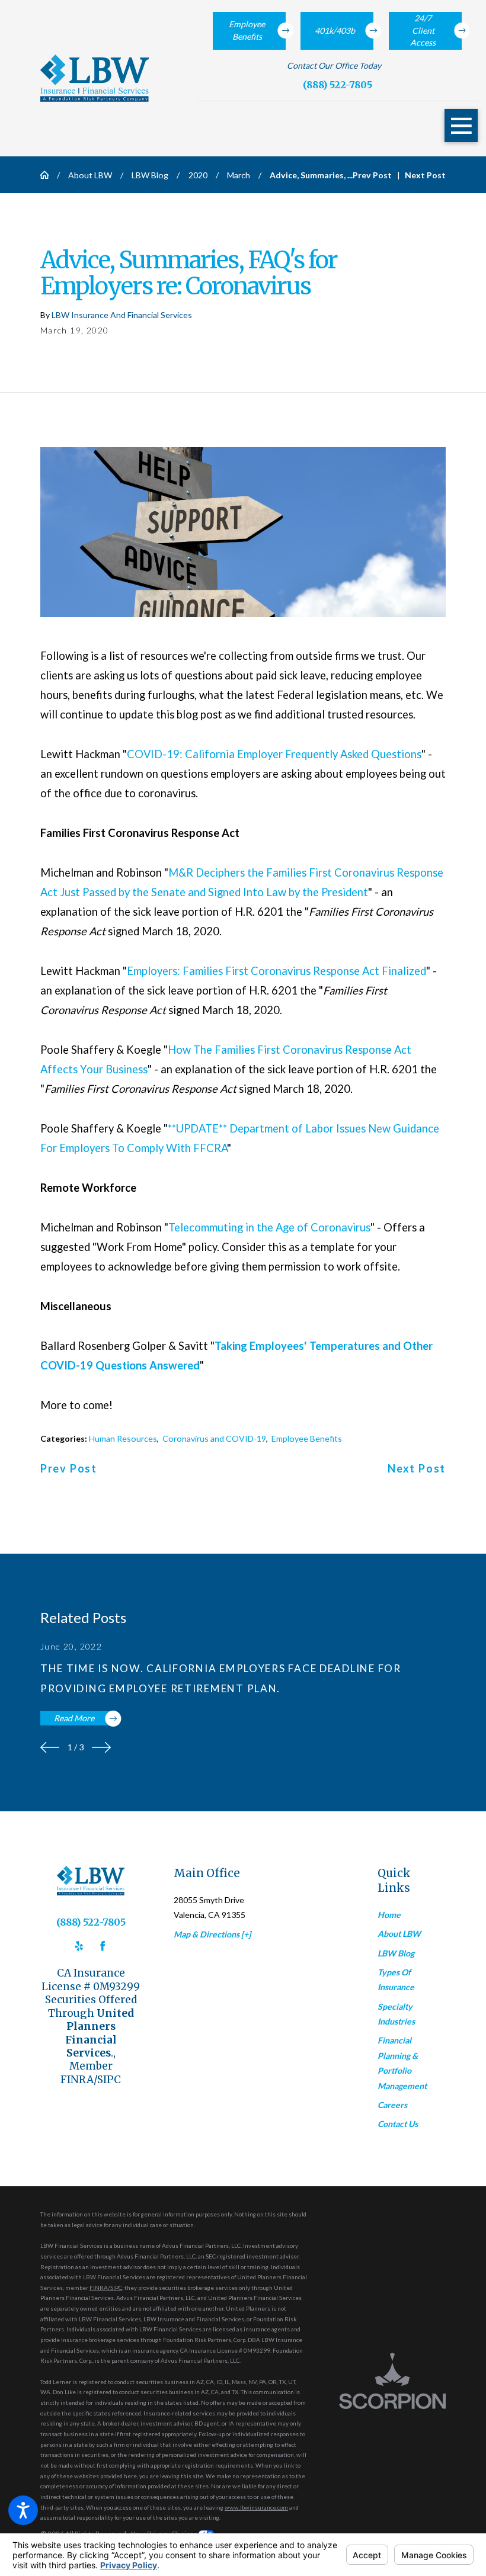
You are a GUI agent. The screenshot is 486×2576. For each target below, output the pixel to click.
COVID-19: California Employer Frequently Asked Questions (274, 754)
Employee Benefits (247, 30)
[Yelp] (79, 1946)
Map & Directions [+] (212, 1934)
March (239, 175)
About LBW (90, 175)
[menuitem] (412, 1915)
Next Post (417, 1469)
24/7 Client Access (423, 30)
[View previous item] (50, 1747)
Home (389, 1915)
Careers (392, 2105)
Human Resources (123, 1438)
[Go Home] (49, 175)
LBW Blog (150, 175)
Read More (74, 1718)
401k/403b (335, 31)
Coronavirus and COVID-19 (214, 1438)
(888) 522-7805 (338, 85)
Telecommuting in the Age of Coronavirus (269, 1227)
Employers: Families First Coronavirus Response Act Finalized (276, 971)
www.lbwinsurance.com (256, 2507)
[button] (23, 2510)
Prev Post (69, 1469)
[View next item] (101, 1747)
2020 (198, 175)
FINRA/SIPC (106, 2288)
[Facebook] (103, 1946)
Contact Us (398, 2124)
